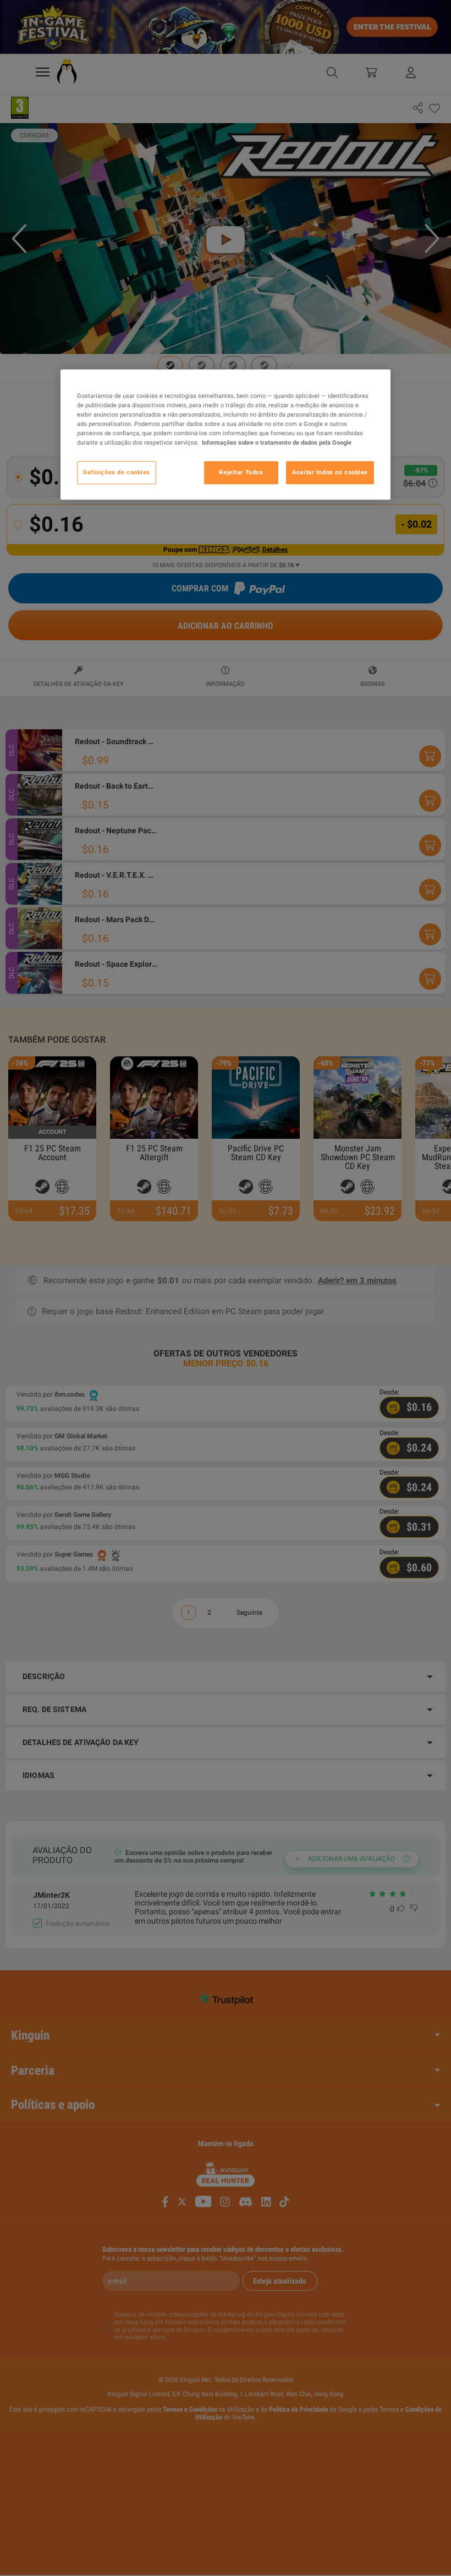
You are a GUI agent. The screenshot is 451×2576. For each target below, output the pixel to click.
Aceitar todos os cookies (330, 473)
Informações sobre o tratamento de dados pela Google (277, 443)
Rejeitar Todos (241, 473)
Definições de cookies (117, 473)
